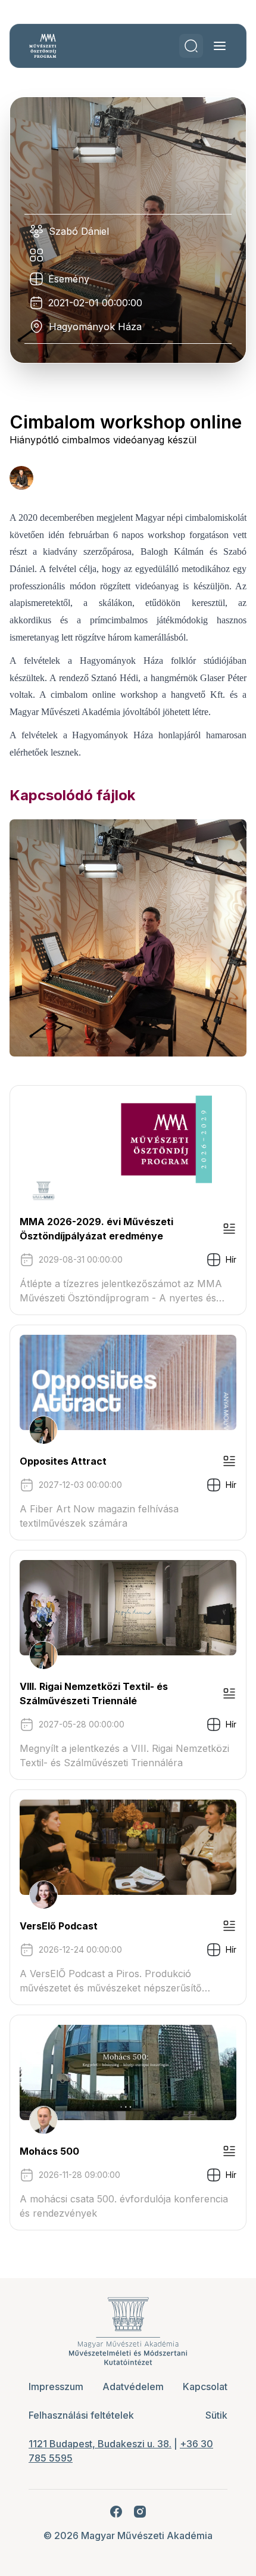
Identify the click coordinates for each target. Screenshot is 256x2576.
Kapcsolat (205, 2387)
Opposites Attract (63, 1461)
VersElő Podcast (59, 1926)
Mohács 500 (49, 2151)
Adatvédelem (133, 2387)
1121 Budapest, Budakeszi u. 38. (100, 2444)
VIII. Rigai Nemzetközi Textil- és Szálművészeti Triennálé (94, 1693)
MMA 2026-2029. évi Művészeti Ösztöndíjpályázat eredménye (96, 1229)
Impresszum (56, 2387)
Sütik (216, 2415)
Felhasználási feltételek (81, 2415)
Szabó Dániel (79, 231)
